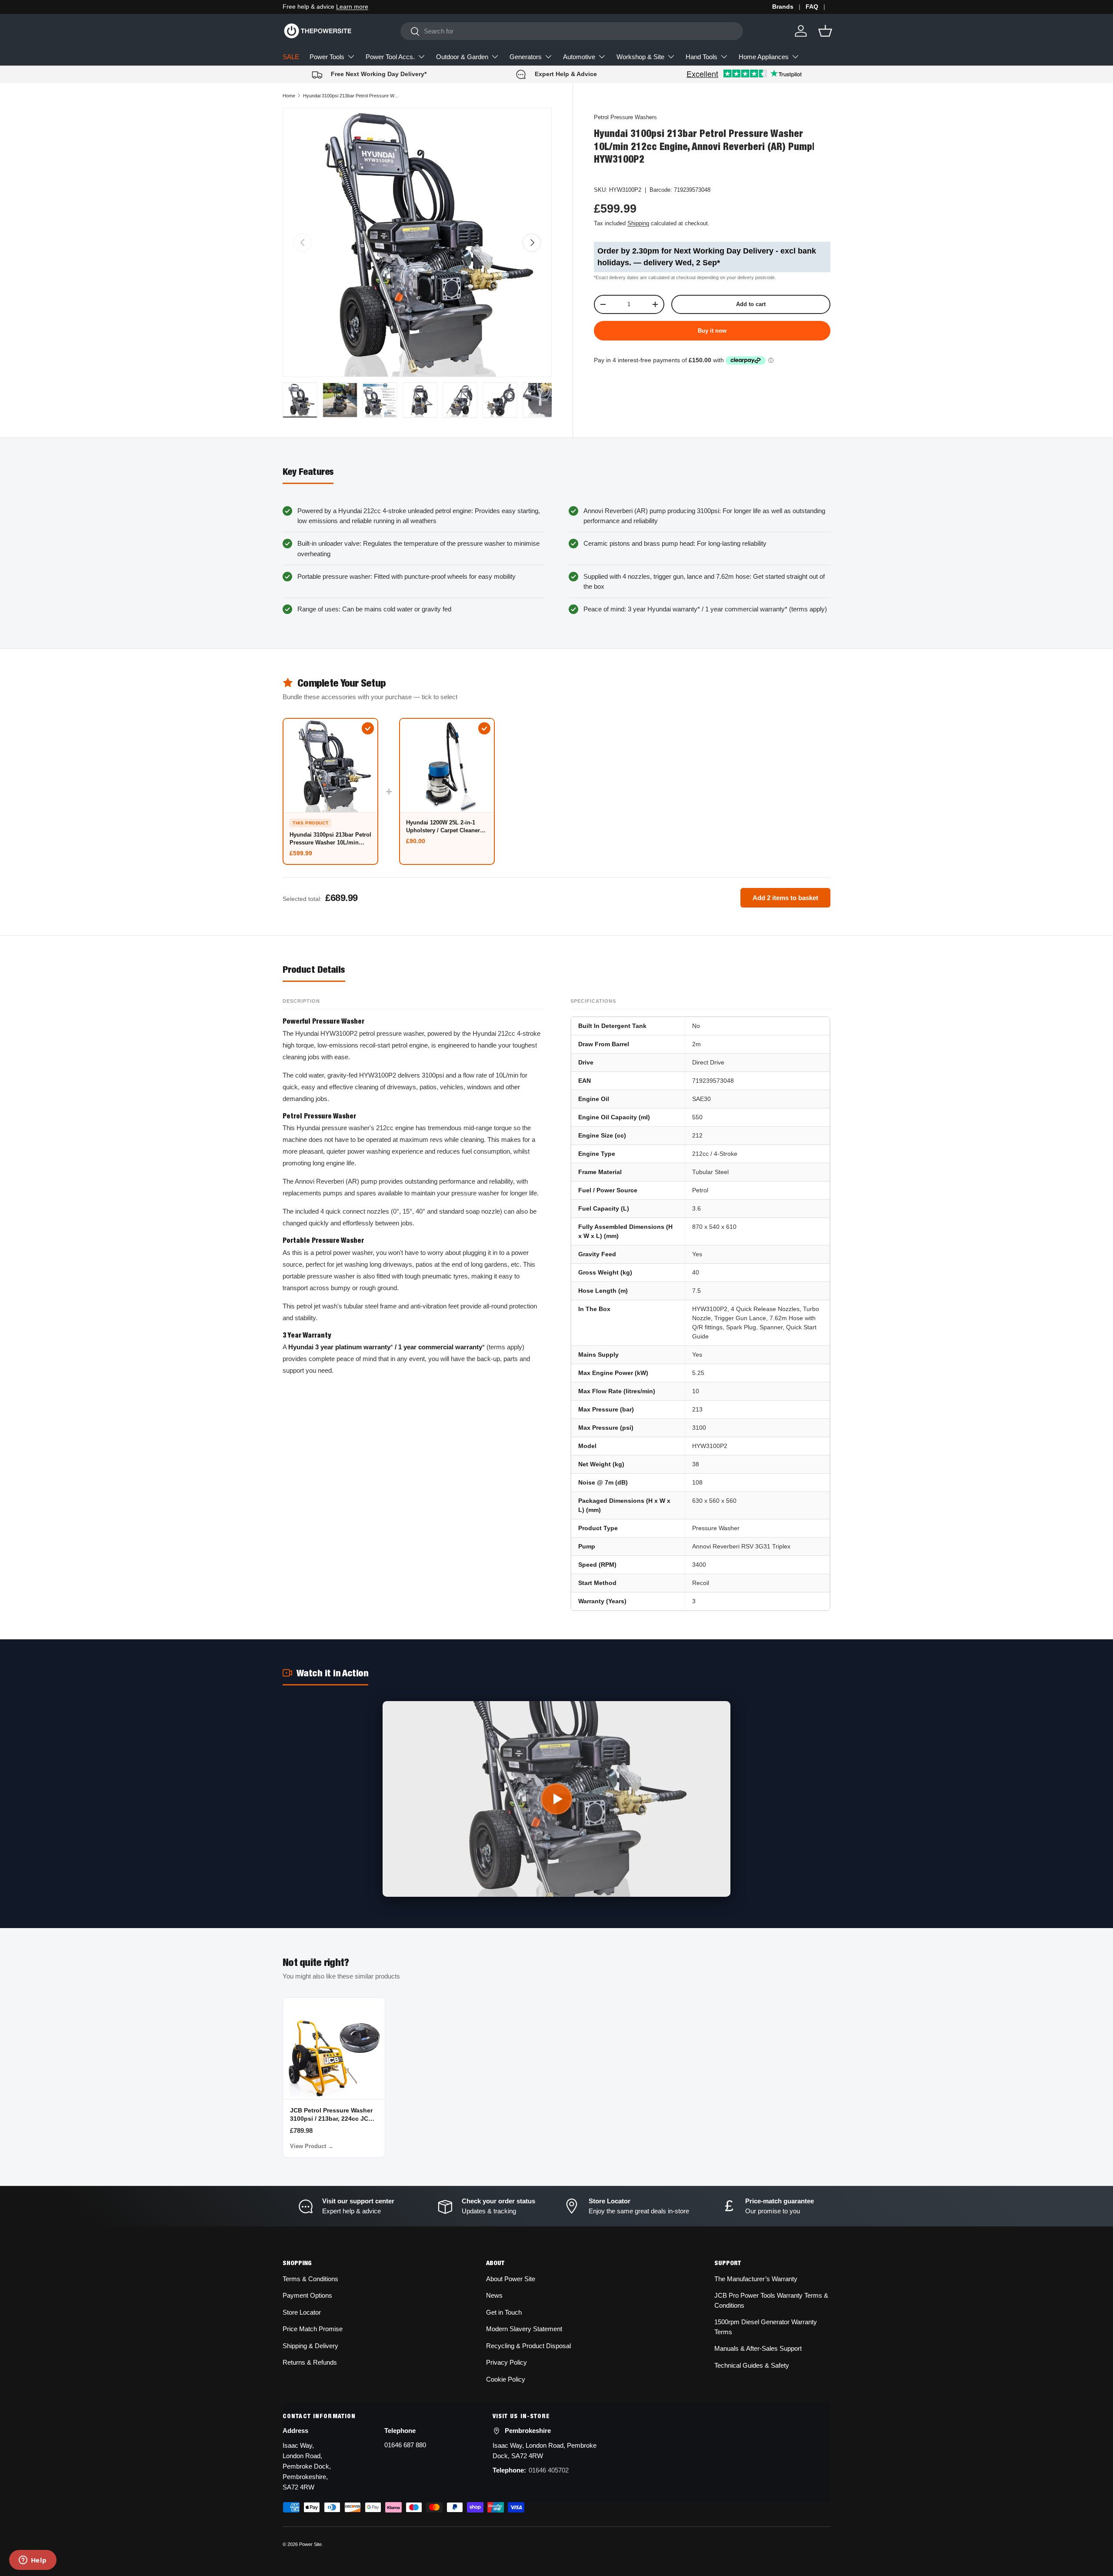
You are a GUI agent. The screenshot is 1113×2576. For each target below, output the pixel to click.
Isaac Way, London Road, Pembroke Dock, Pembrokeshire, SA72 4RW (307, 2466)
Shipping (638, 223)
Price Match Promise (313, 2329)
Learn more (352, 7)
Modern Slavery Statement (524, 2329)
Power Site (310, 2544)
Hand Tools (701, 57)
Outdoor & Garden (462, 57)
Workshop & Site (640, 57)
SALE (291, 57)
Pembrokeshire (528, 2431)
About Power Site (511, 2279)
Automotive (579, 57)
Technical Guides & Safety (752, 2365)
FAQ (812, 7)
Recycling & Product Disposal (528, 2346)
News (494, 2295)
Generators (526, 57)
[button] (825, 31)
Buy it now (712, 331)
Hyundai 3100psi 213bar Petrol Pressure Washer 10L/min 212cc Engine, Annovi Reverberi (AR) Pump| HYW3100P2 (352, 96)
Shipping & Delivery (310, 2346)
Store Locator (302, 2312)
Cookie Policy (506, 2379)
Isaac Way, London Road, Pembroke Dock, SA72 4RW (545, 2451)
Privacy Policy (507, 2362)
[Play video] (556, 1799)
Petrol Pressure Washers (625, 117)
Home (289, 96)
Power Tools (327, 57)
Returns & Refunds (310, 2362)
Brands (783, 7)
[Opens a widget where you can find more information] (33, 2561)
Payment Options (307, 2295)
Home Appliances (764, 57)
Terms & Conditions (310, 2279)
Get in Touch (504, 2312)
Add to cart (751, 304)
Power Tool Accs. (390, 57)
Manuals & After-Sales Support (758, 2348)
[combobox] (572, 31)
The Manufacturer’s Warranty (756, 2279)
